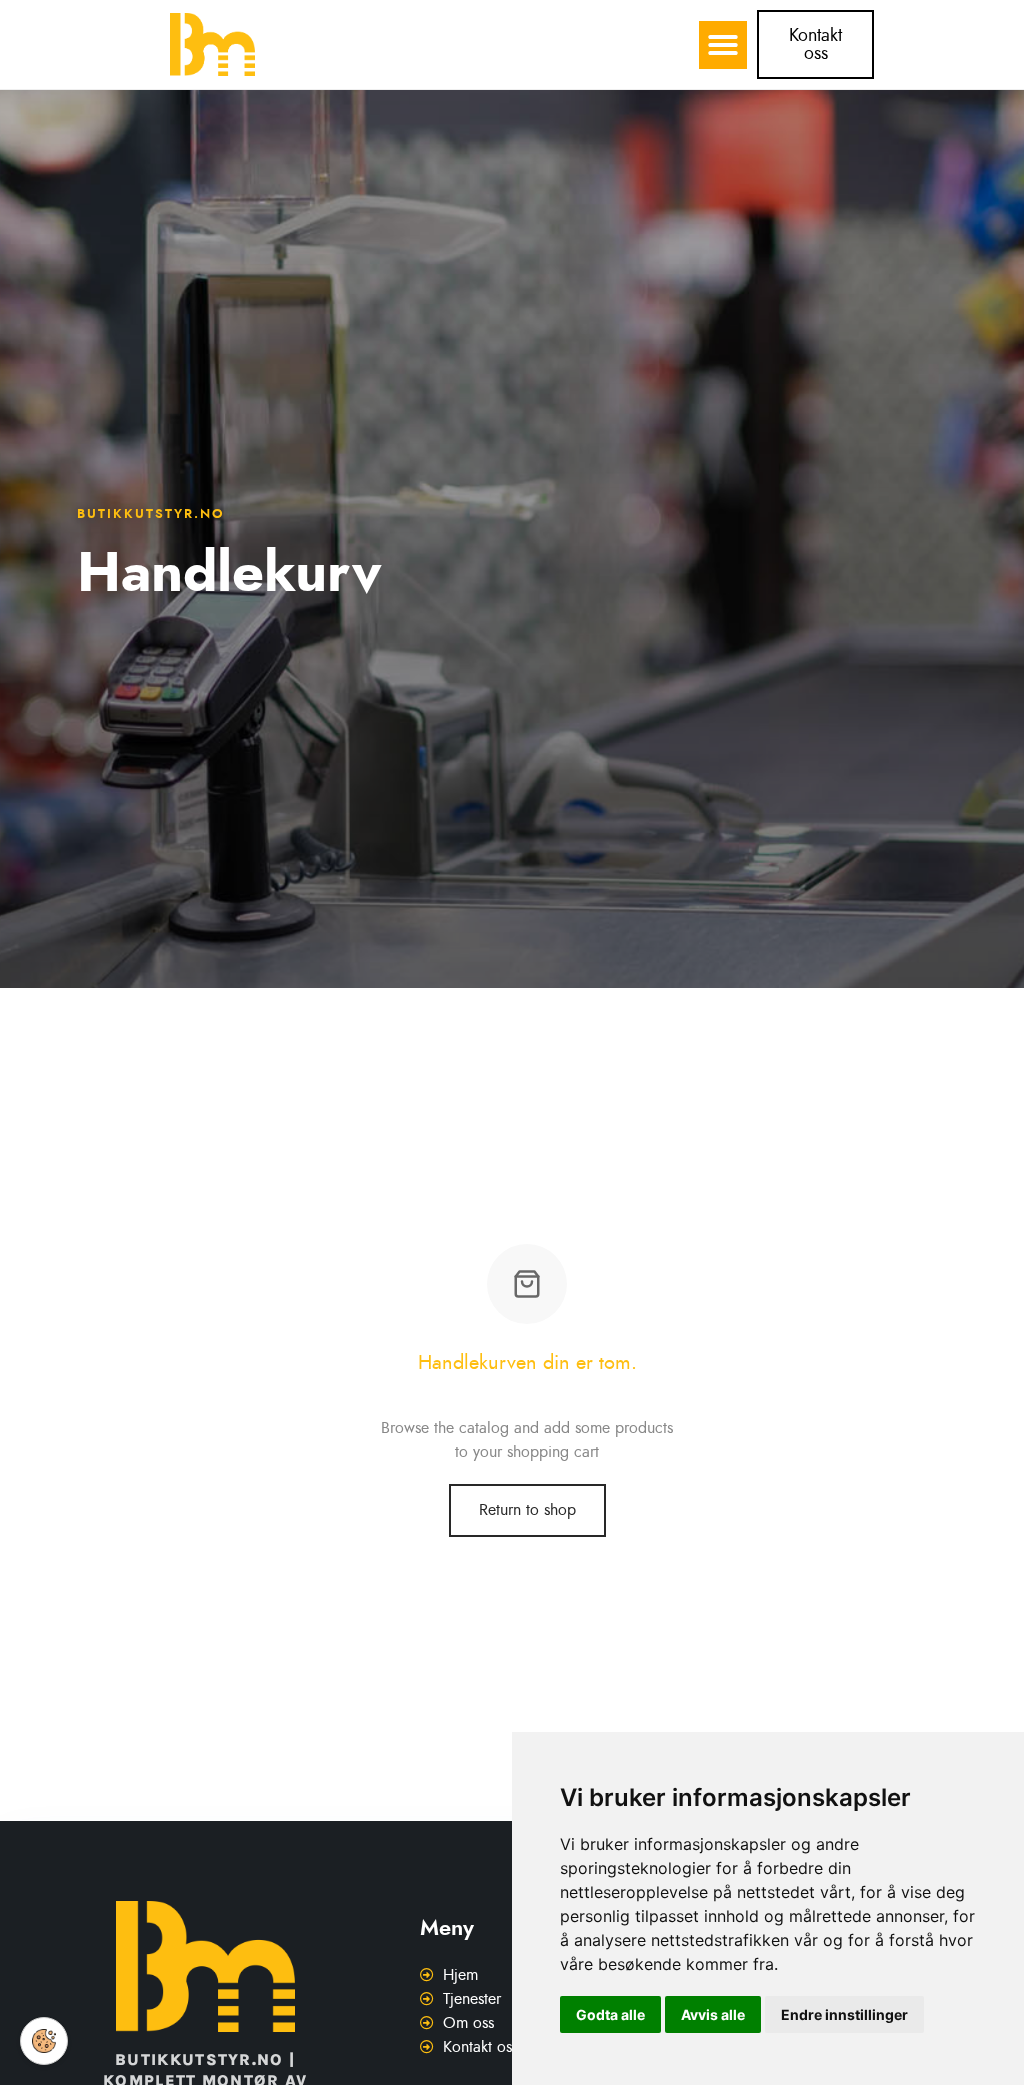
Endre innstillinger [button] (844, 2014)
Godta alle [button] (610, 2014)
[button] (723, 45)
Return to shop (527, 1510)
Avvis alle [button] (713, 2014)
